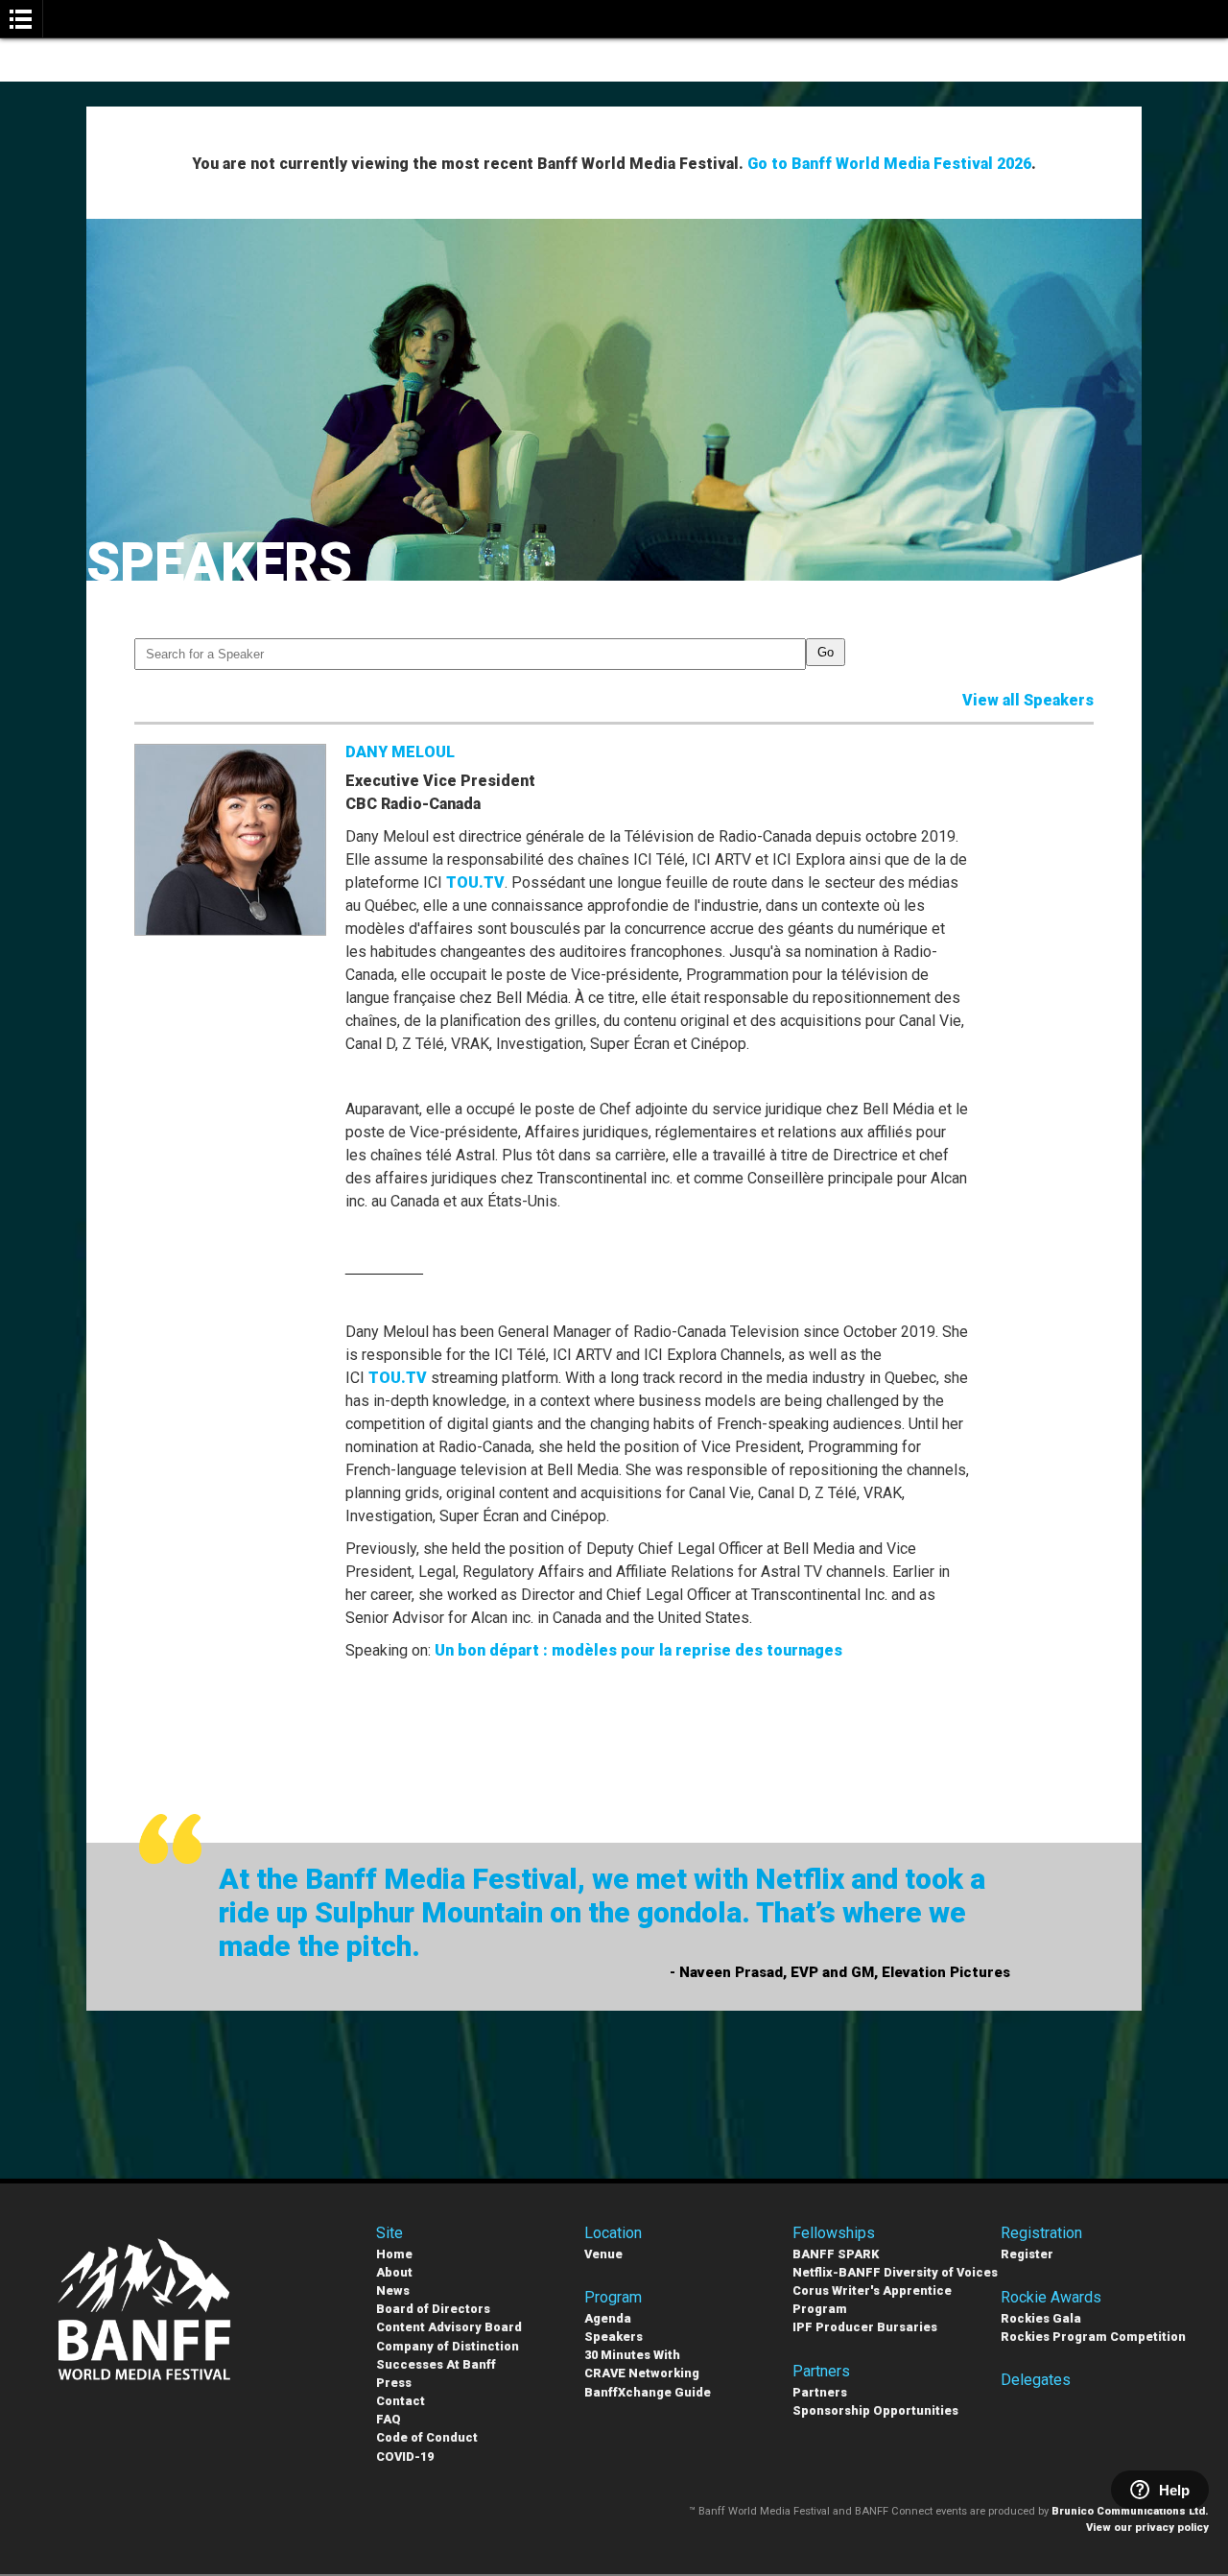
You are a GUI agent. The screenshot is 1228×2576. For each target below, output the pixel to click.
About (394, 2272)
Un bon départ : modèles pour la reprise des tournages (638, 1650)
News (393, 2290)
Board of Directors (433, 2309)
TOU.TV (475, 883)
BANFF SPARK (836, 2254)
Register (1027, 2254)
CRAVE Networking (642, 2373)
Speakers (614, 2337)
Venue (603, 2254)
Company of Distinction (448, 2346)
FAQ (389, 2419)
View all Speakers (1028, 700)
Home (394, 2254)
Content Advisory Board (449, 2327)
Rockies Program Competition (1093, 2337)
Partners (820, 2392)
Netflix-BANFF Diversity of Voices (895, 2272)
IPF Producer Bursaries (865, 2327)
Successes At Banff (436, 2364)
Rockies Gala (1041, 2318)
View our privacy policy (1147, 2528)
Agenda (608, 2318)
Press (394, 2383)
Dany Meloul (400, 752)
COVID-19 (405, 2457)
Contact (401, 2401)
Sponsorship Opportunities (875, 2410)
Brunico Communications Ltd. (1130, 2511)
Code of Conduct (427, 2437)
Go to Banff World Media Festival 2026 (889, 164)
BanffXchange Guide (648, 2392)
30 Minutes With (632, 2355)
